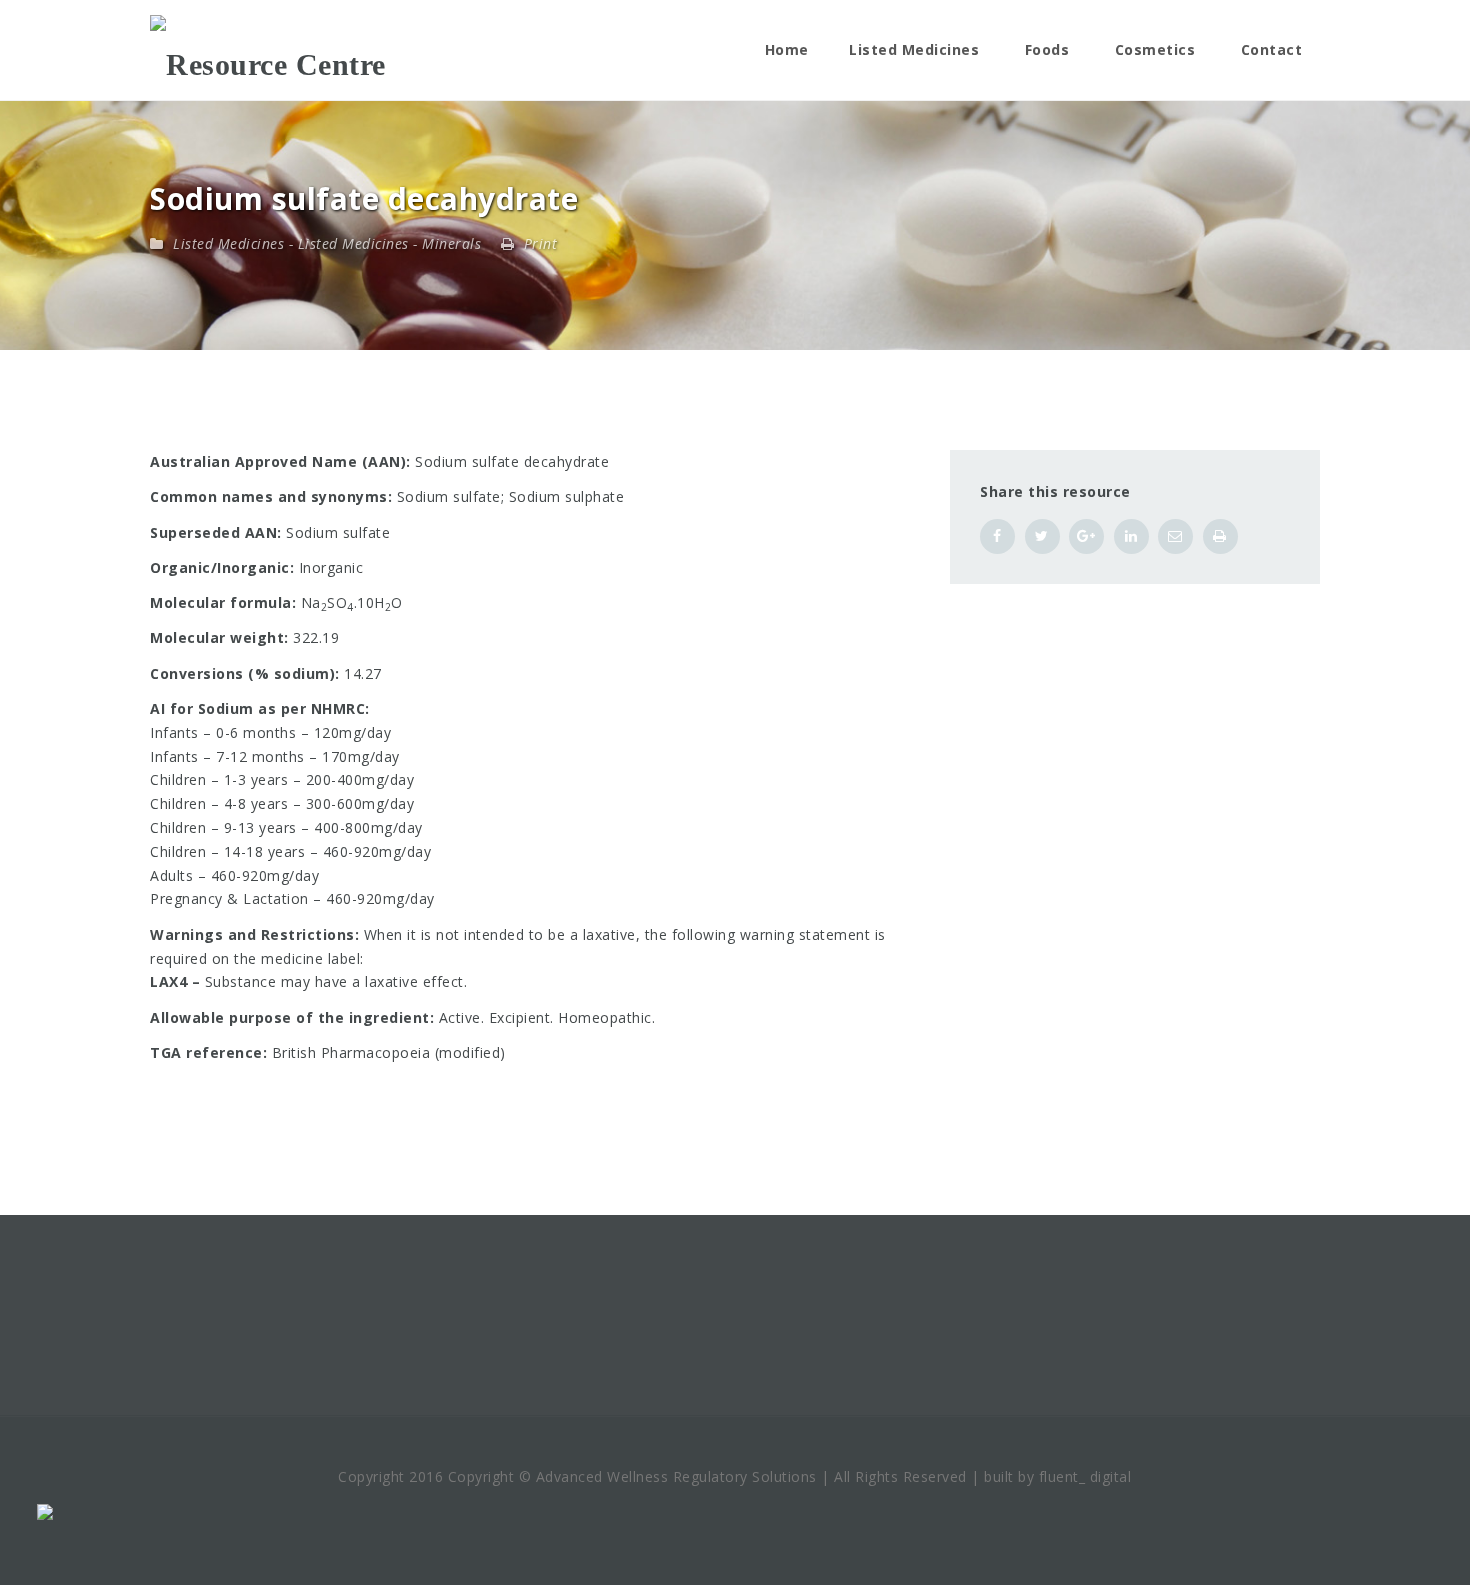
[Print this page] (1220, 536)
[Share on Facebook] (997, 536)
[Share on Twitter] (1042, 536)
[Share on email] (1175, 536)
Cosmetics (1155, 49)
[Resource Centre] (268, 50)
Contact (1272, 49)
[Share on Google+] (1086, 536)
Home (787, 49)
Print (538, 243)
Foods (1047, 49)
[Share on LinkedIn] (1131, 536)
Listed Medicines (914, 49)
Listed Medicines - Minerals (390, 243)
